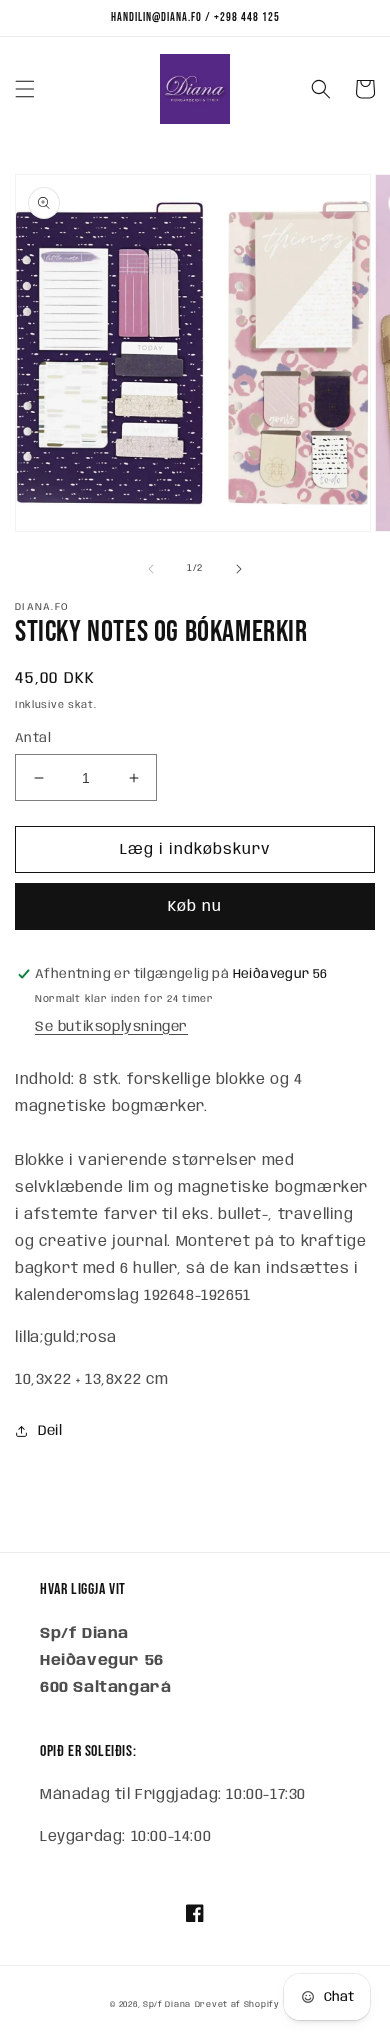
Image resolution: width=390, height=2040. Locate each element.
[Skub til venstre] (151, 569)
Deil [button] (50, 1431)
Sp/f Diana (167, 2004)
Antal (33, 738)
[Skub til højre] (239, 569)
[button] (25, 89)
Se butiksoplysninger (111, 1027)
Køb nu (195, 907)
